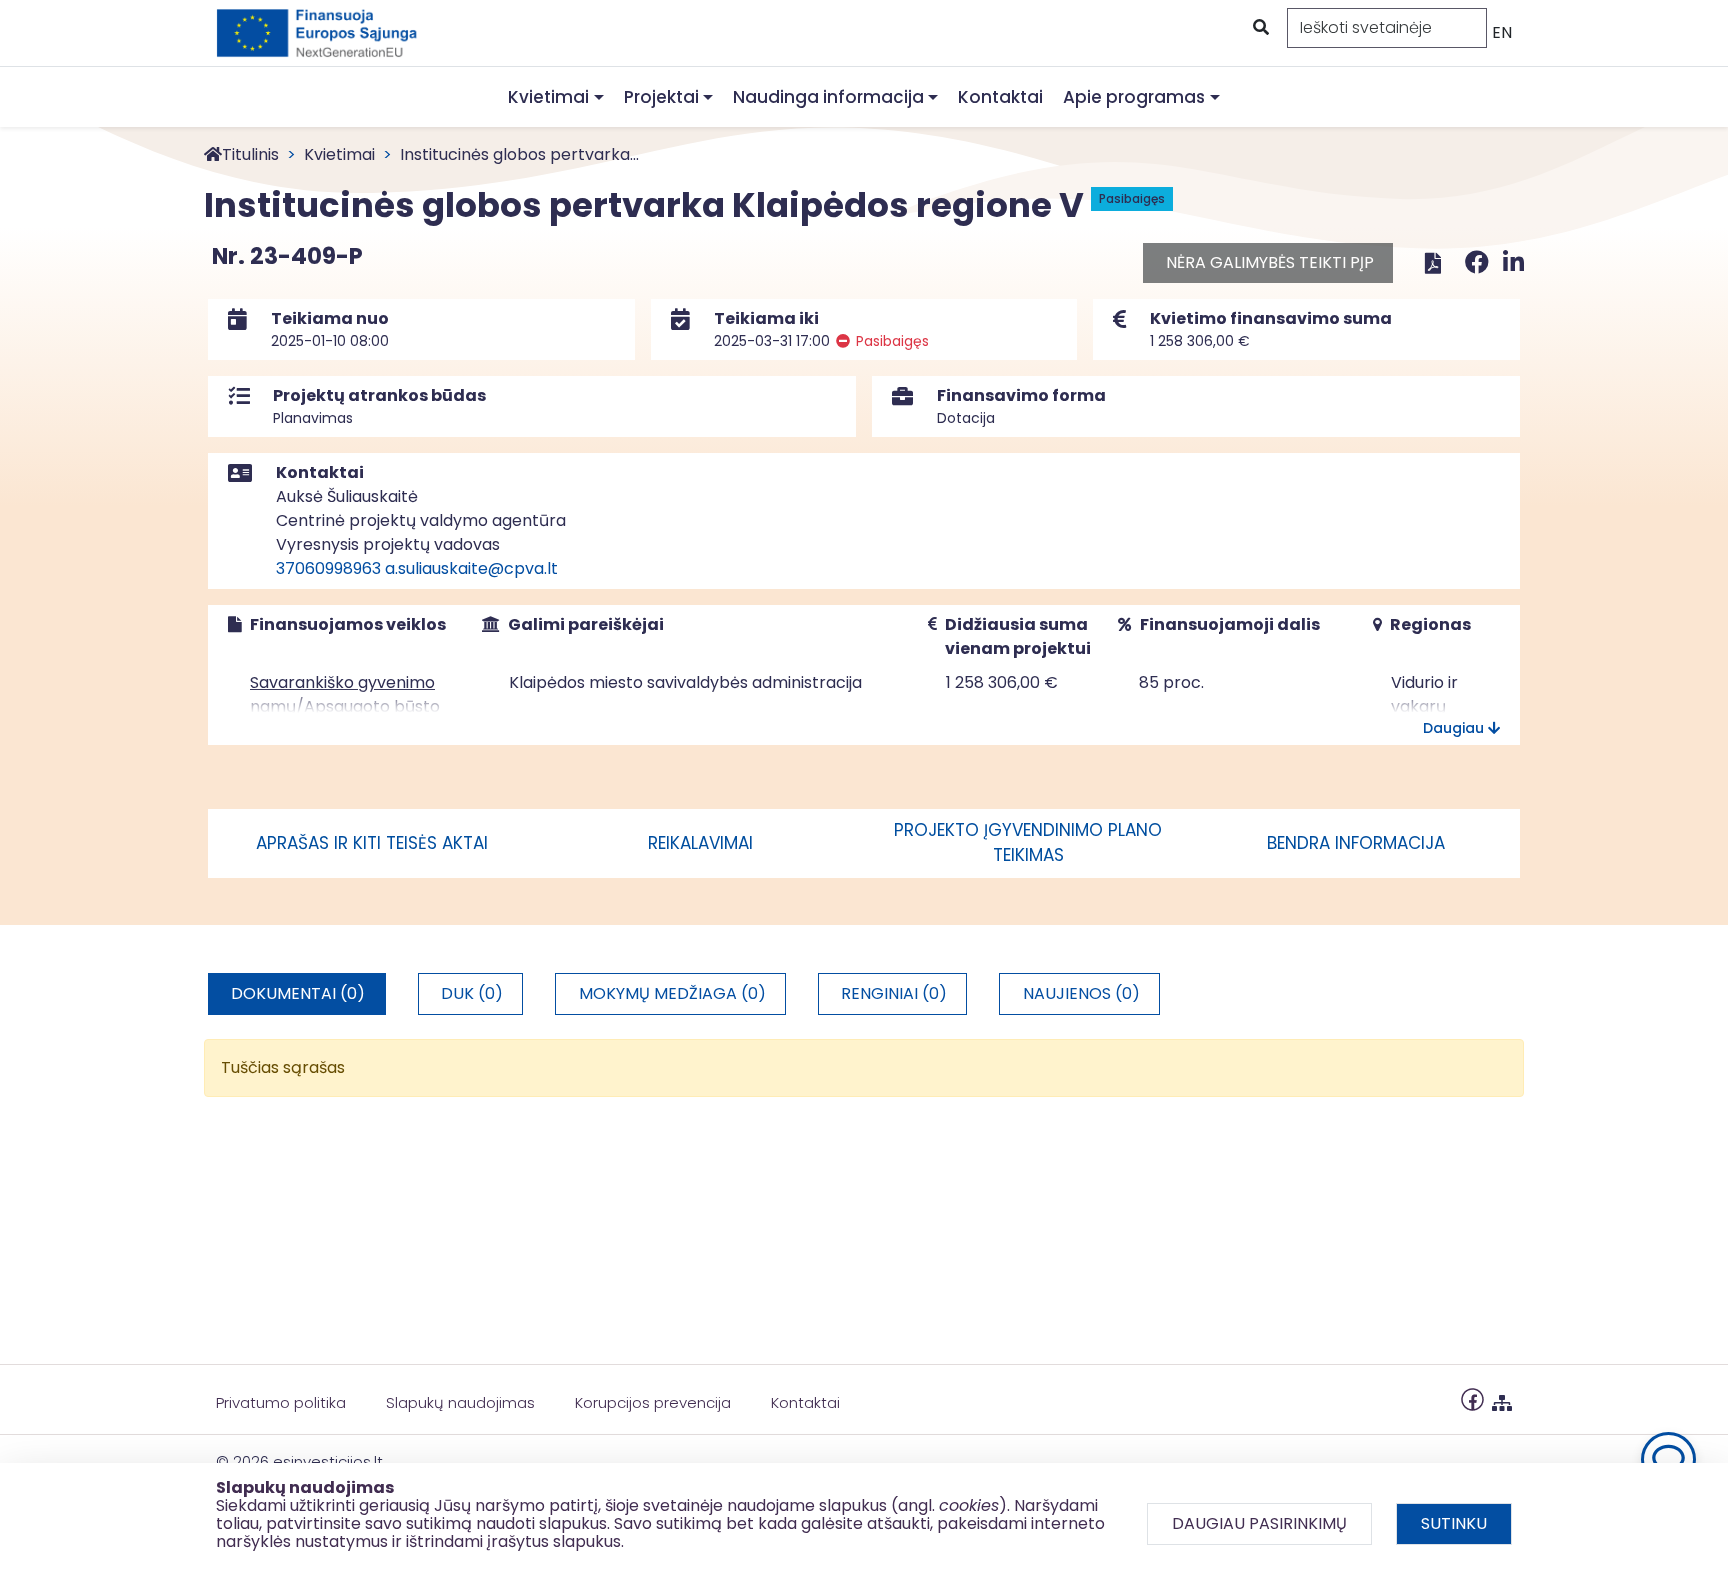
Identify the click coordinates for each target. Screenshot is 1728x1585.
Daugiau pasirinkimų (1259, 1523)
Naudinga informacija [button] (828, 97)
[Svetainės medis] (1502, 1398)
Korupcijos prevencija (653, 1402)
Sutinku (1454, 1523)
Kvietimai (339, 154)
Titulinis (250, 154)
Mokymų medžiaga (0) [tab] (672, 993)
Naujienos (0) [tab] (1081, 993)
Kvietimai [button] (548, 97)
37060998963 (328, 568)
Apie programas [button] (1134, 97)
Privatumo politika (281, 1402)
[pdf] (1433, 262)
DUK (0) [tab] (472, 993)
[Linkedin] (1513, 262)
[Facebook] (1480, 262)
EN (1502, 32)
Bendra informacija (1356, 843)
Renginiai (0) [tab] (894, 993)
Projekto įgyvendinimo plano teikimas (1028, 843)
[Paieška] (1259, 28)
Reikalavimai (700, 843)
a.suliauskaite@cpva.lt (471, 568)
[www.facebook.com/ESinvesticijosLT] (1472, 1398)
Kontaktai (1000, 97)
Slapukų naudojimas (460, 1402)
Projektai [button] (661, 97)
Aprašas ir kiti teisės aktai (372, 843)
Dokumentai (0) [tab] (298, 993)
